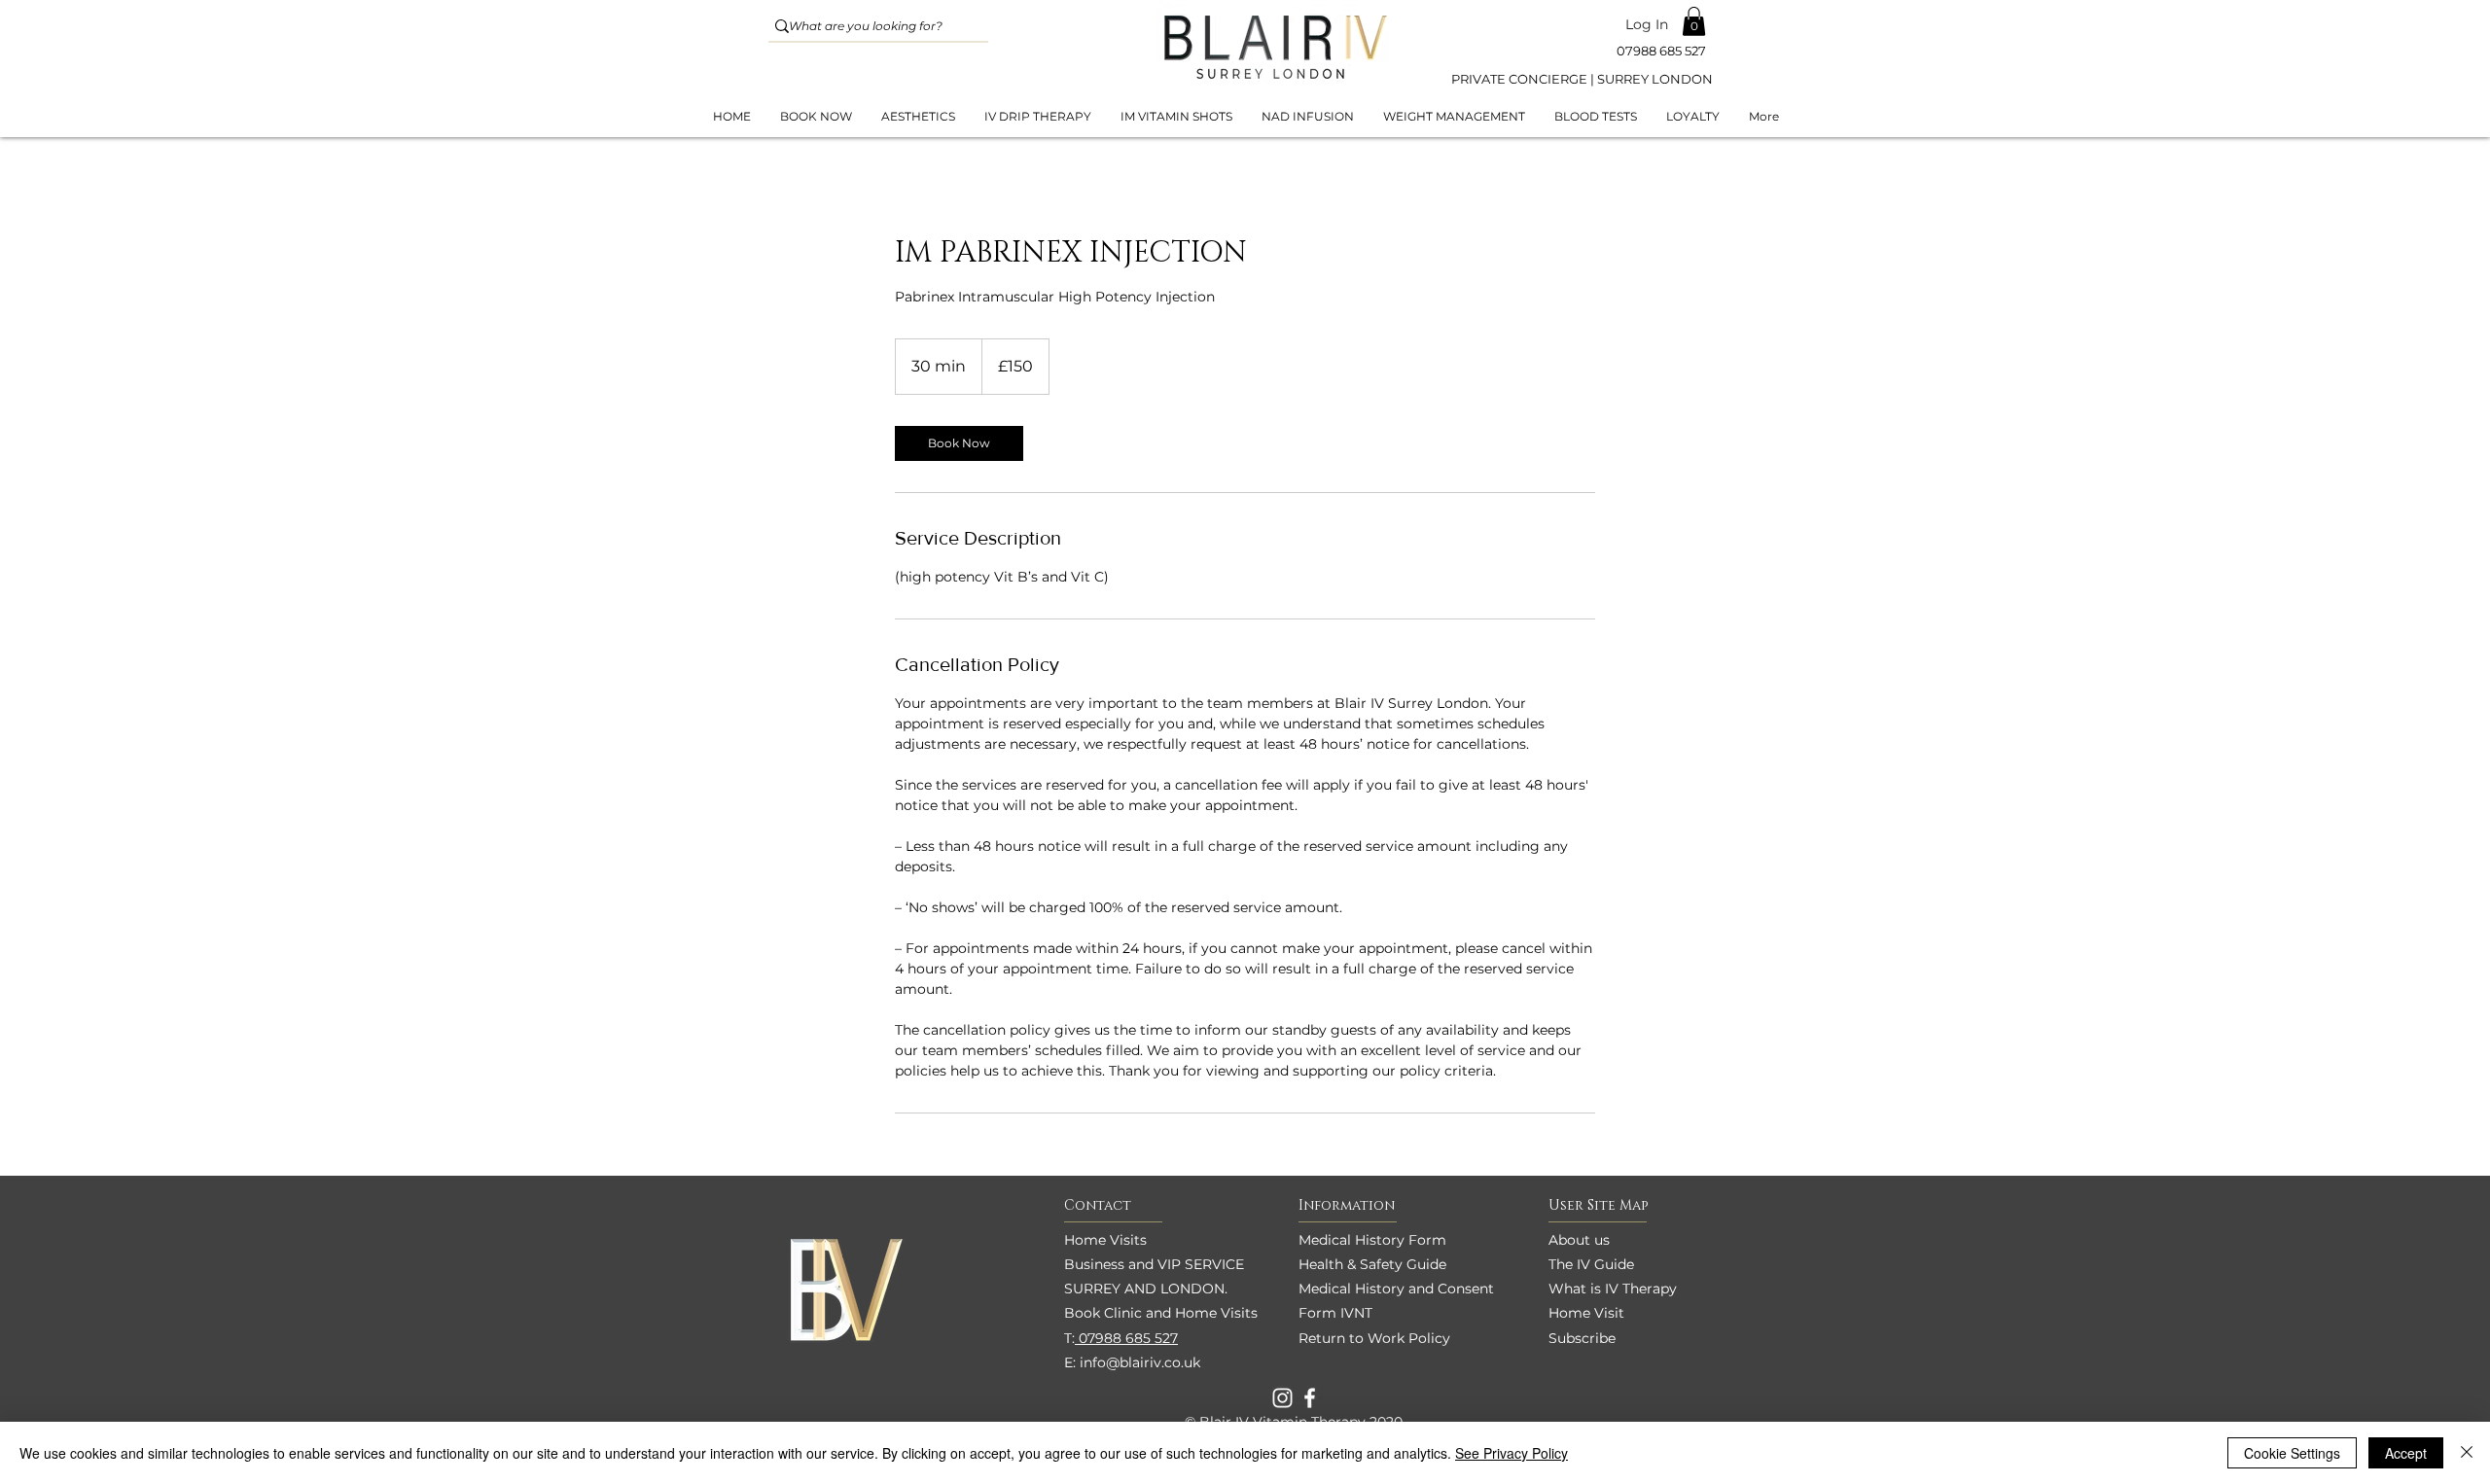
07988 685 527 (1126, 1338)
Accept (2406, 1453)
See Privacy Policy (1512, 1453)
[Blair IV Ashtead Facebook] (1310, 1398)
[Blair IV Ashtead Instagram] (1282, 1398)
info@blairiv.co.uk (1140, 1362)
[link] (959, 443)
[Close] (2467, 1453)
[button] (1694, 21)
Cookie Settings (2292, 1453)
